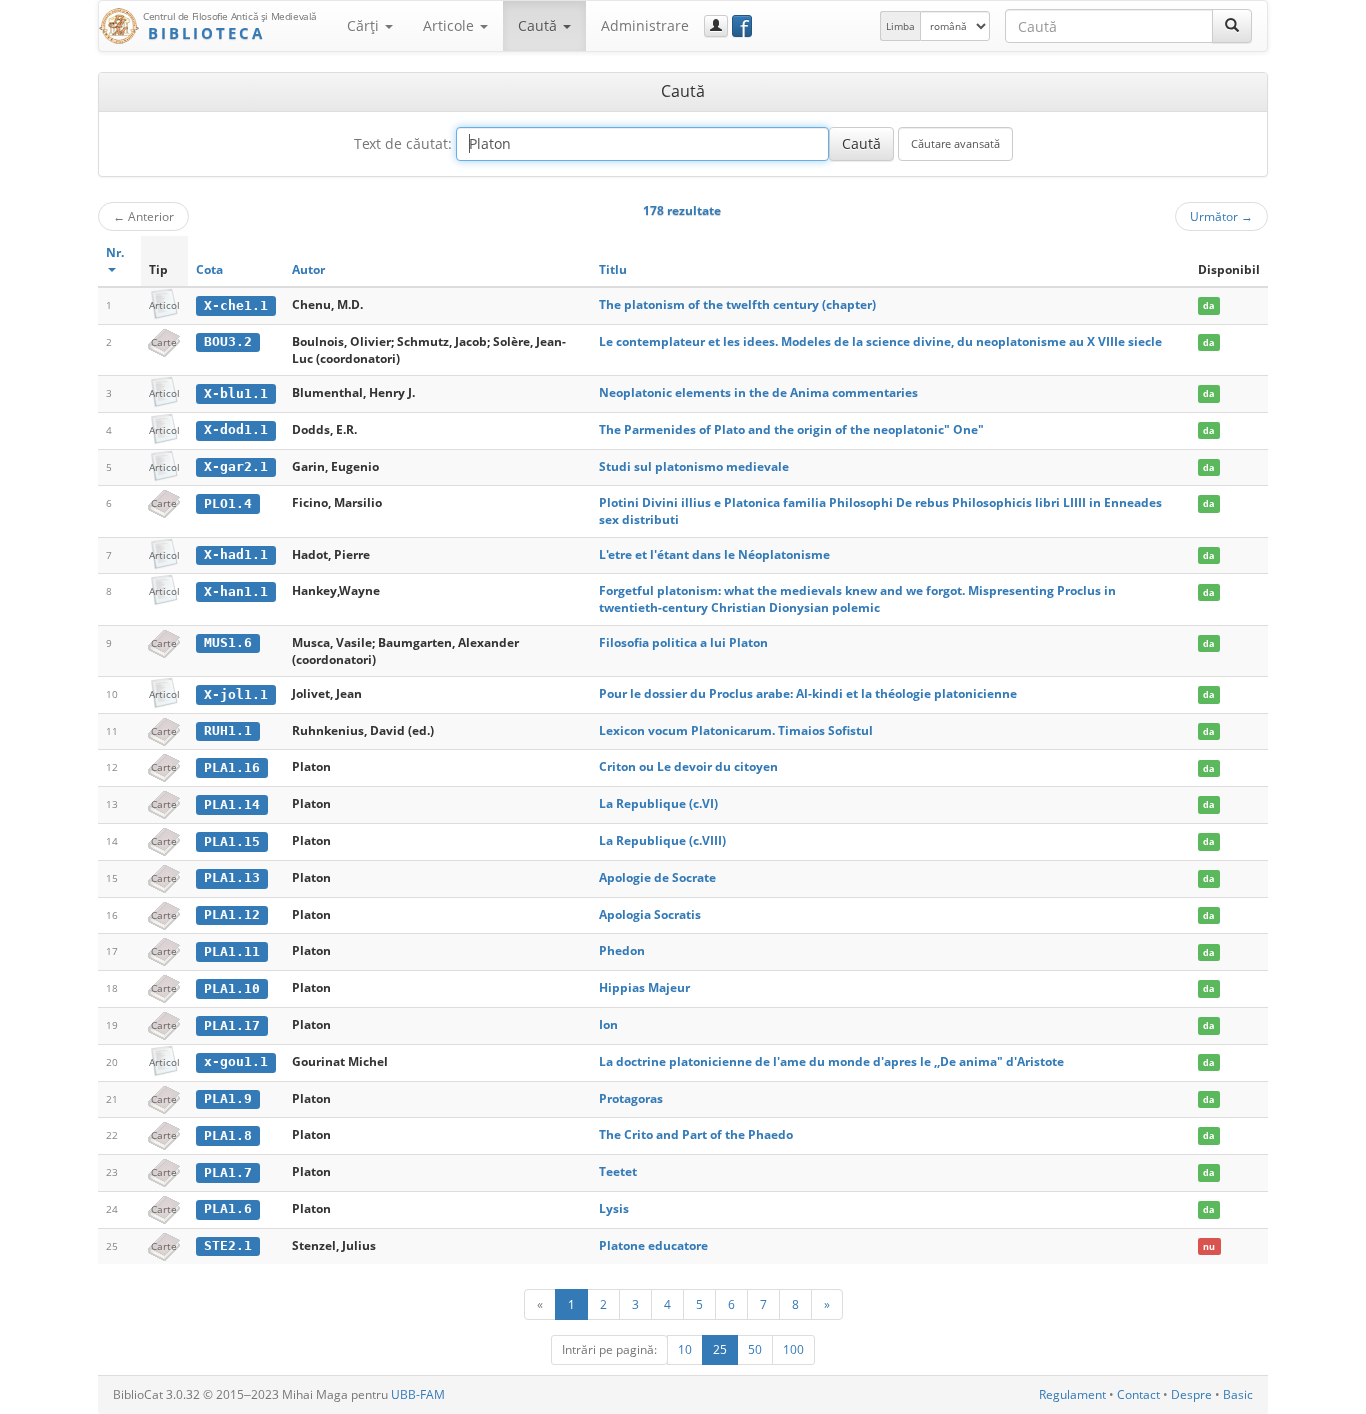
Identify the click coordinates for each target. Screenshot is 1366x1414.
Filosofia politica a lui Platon (683, 642)
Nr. (115, 252)
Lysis (614, 1208)
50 (755, 1349)
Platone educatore (653, 1245)
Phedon (622, 950)
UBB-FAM (418, 1394)
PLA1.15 (232, 841)
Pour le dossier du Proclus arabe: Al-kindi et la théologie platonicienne (808, 693)
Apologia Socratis (650, 914)
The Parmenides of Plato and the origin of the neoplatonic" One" (791, 429)
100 (793, 1349)
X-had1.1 (236, 554)
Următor (1221, 216)
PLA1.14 (232, 804)
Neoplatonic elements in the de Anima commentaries (758, 392)
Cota (209, 269)
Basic (1238, 1394)
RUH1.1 (228, 730)
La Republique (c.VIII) (662, 840)
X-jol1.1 (236, 694)
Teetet (618, 1171)
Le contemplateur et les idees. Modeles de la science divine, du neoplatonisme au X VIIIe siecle (880, 341)
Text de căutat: (403, 143)
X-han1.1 (236, 591)
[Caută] (1232, 26)
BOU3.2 (228, 341)
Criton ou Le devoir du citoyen (688, 766)
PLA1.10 (232, 988)
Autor (308, 269)
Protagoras (631, 1098)
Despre (1191, 1394)
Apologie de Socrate (657, 877)
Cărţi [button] (365, 25)
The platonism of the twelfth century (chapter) (737, 304)
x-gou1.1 (236, 1061)
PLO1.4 (228, 503)
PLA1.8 (228, 1135)
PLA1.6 (228, 1208)
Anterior (143, 216)
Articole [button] (450, 25)
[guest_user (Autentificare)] (716, 26)
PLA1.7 (228, 1172)
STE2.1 (228, 1245)
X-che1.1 (236, 305)
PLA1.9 (228, 1098)
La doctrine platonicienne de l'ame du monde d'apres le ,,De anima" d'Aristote (831, 1061)
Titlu (613, 269)
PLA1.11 (232, 951)
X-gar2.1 (236, 466)
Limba (900, 26)
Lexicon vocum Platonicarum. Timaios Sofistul (736, 730)
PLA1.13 (232, 877)
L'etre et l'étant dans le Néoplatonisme (714, 554)
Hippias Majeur (644, 987)
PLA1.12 (232, 914)
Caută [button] (539, 25)
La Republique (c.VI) (658, 803)
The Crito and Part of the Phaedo (696, 1134)
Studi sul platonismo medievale (694, 466)
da (1208, 305)
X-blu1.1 (236, 393)
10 (685, 1349)
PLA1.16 (232, 767)
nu (1209, 1246)
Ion (608, 1024)
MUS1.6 (228, 642)
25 (720, 1349)
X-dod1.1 (236, 429)
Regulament (1072, 1394)
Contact (1138, 1394)
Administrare (645, 25)
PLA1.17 (232, 1025)
